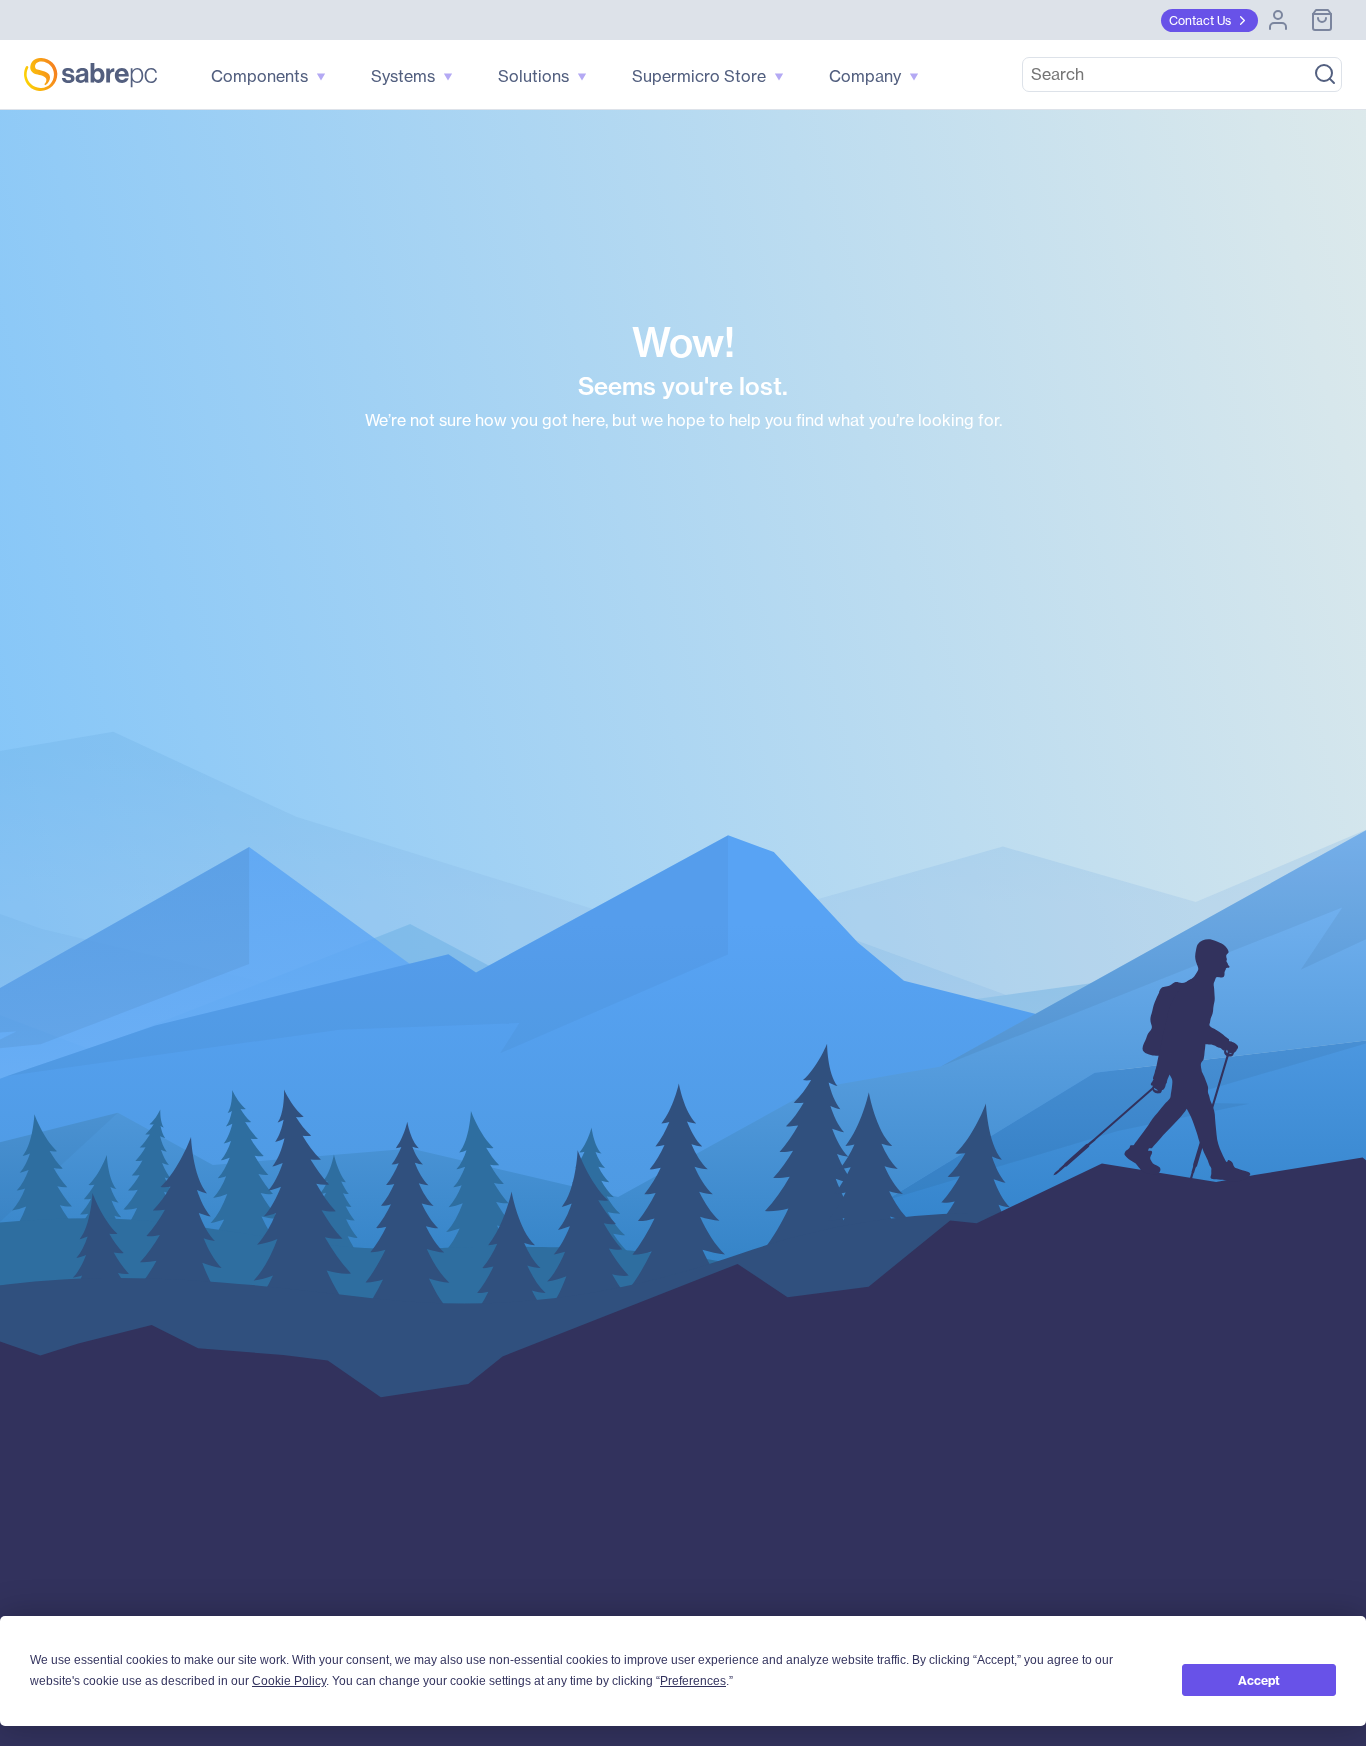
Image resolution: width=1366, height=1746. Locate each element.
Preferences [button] (693, 1681)
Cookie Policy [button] (289, 1681)
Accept (1259, 1680)
